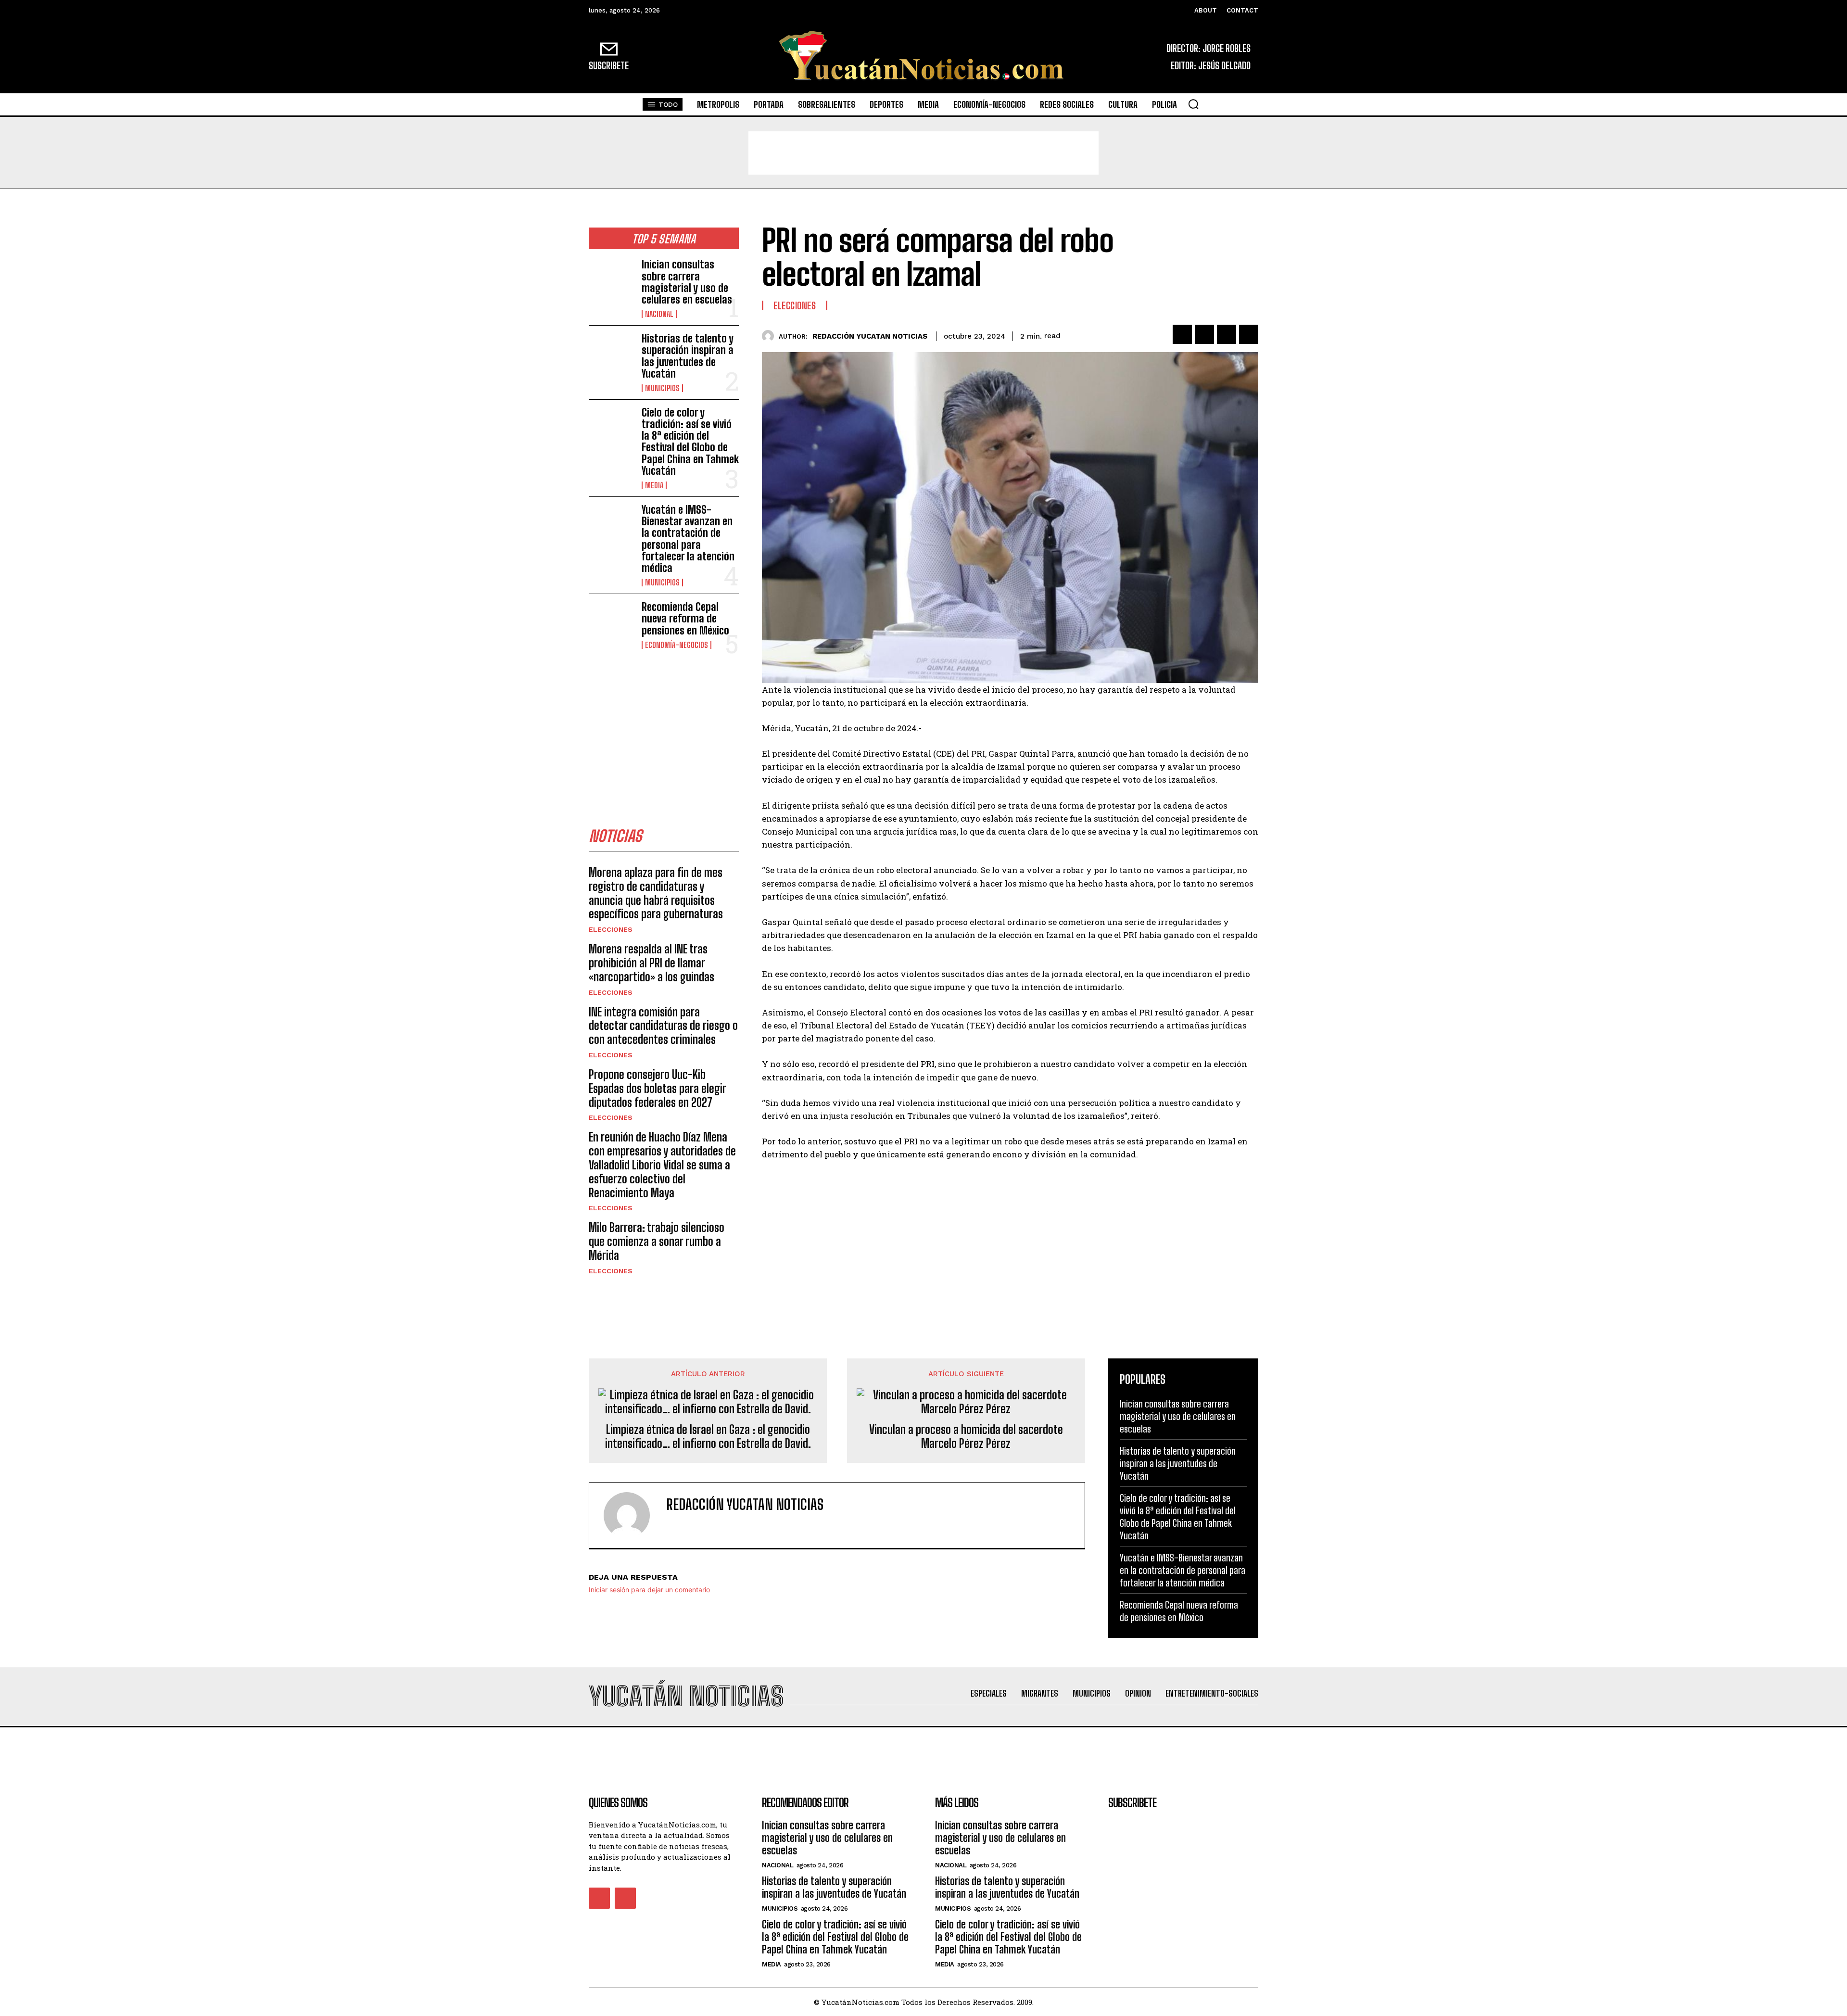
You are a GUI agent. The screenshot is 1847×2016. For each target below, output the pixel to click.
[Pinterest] (1227, 334)
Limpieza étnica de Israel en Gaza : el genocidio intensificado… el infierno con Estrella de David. (708, 1437)
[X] (1204, 334)
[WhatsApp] (1249, 334)
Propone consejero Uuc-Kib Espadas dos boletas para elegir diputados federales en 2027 (658, 1088)
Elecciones (611, 929)
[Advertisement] (923, 153)
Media (654, 485)
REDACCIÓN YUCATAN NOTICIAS (870, 336)
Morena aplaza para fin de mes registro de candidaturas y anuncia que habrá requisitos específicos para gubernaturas (656, 893)
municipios (662, 388)
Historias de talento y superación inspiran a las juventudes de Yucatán (688, 356)
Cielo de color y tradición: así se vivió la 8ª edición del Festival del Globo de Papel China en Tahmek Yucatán (690, 442)
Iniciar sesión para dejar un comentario (649, 1590)
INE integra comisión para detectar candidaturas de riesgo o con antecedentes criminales (663, 1026)
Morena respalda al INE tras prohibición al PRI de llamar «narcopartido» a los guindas (652, 963)
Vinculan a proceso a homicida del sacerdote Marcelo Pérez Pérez (966, 1437)
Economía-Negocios (677, 645)
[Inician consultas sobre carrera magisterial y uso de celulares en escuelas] (611, 279)
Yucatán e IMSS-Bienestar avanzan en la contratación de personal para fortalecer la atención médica (688, 539)
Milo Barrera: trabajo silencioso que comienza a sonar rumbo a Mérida (657, 1241)
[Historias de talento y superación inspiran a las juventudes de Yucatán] (611, 353)
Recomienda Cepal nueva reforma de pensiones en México (685, 618)
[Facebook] (1182, 334)
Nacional (659, 314)
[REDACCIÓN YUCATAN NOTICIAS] (770, 336)
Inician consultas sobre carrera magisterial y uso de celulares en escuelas (687, 282)
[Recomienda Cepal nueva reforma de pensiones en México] (611, 621)
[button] (1193, 104)
